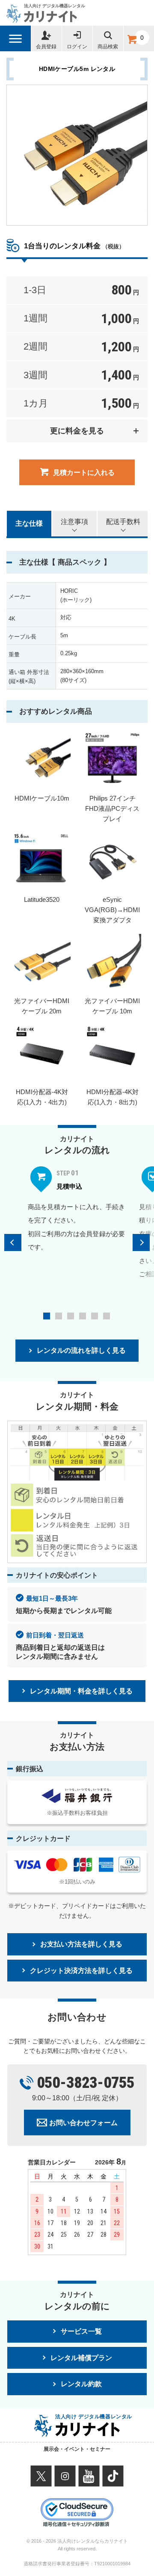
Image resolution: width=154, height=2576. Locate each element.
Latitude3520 (42, 899)
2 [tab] (59, 1316)
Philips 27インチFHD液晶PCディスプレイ (112, 808)
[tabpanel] (77, 1209)
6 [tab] (107, 1316)
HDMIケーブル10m (42, 798)
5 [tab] (95, 1316)
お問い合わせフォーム (83, 2123)
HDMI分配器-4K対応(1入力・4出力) (42, 1097)
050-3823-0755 (86, 2083)
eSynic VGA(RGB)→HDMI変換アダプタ (112, 910)
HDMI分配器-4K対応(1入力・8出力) (113, 1097)
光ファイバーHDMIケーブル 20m (42, 1006)
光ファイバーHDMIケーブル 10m (112, 1006)
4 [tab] (83, 1316)
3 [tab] (71, 1316)
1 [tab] (47, 1316)
